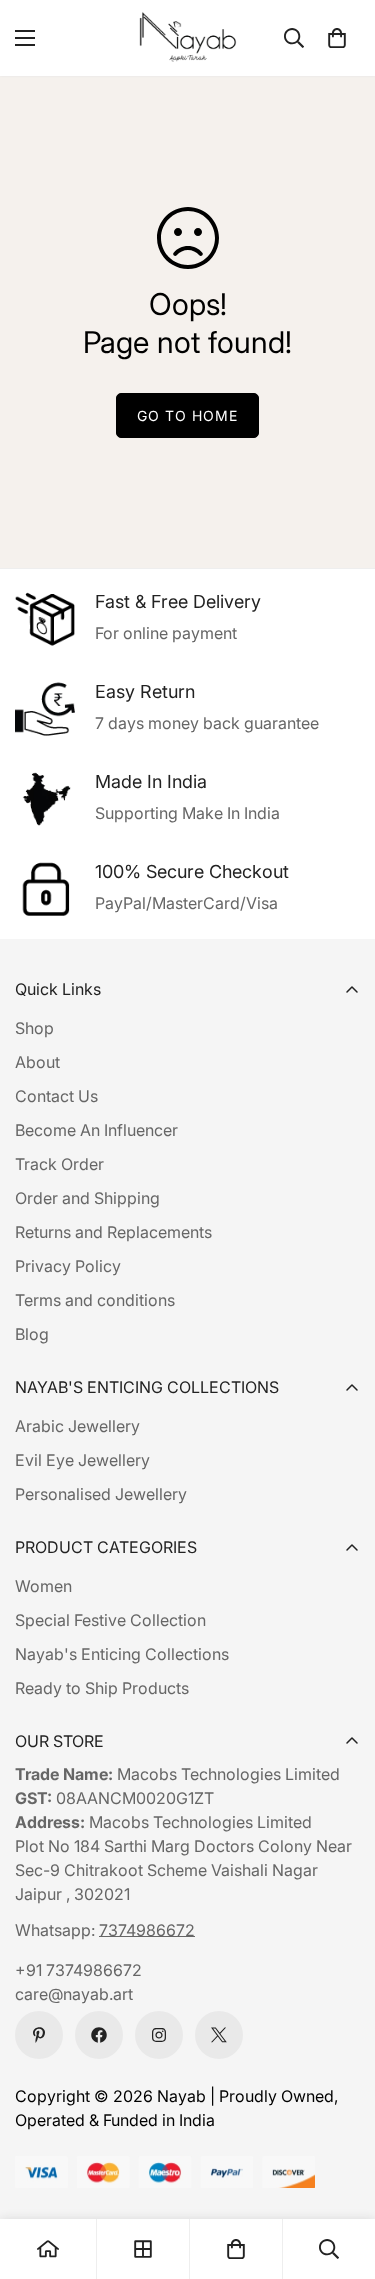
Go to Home (187, 415)
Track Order (59, 1164)
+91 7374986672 (78, 1970)
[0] (337, 38)
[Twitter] (219, 2035)
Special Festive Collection (110, 1620)
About (37, 1062)
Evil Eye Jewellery (82, 1460)
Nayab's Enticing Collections (122, 1654)
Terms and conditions (95, 1300)
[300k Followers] (99, 2035)
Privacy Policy (68, 1266)
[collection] (143, 2249)
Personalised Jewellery (101, 1494)
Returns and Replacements (113, 1232)
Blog (32, 1334)
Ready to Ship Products (102, 1688)
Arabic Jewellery (77, 1426)
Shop (34, 1028)
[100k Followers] (159, 2035)
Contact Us (56, 1096)
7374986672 (147, 1930)
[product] (48, 2249)
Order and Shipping (87, 1198)
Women (43, 1586)
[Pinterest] (39, 2035)
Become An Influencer (96, 1130)
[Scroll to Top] (339, 2173)
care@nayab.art (74, 1994)
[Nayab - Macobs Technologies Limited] (188, 38)
